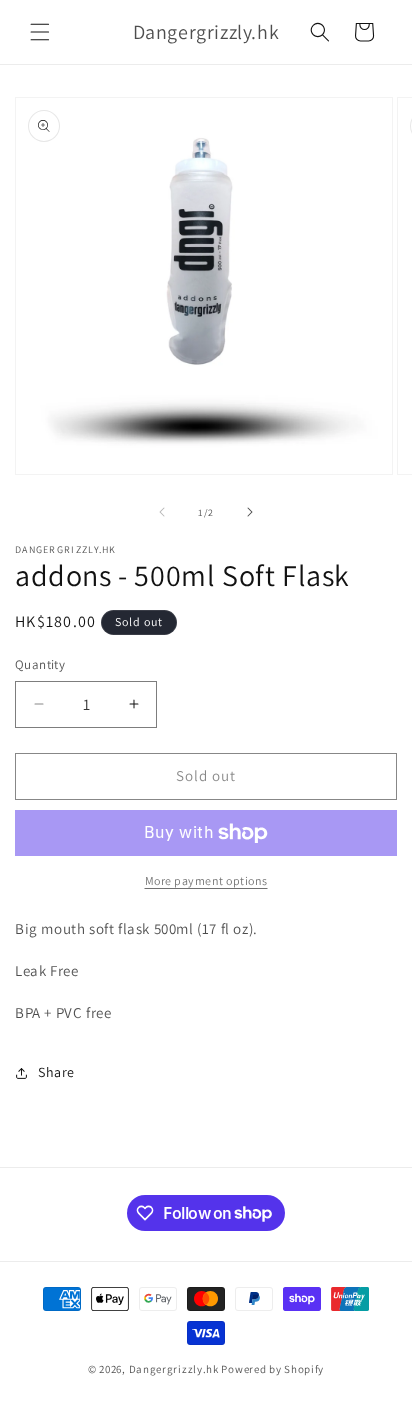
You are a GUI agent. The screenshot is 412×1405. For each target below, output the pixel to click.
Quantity (40, 664)
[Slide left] (162, 512)
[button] (40, 32)
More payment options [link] (206, 880)
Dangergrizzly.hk (174, 1369)
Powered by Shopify (272, 1369)
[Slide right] (250, 512)
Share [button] (56, 1072)
